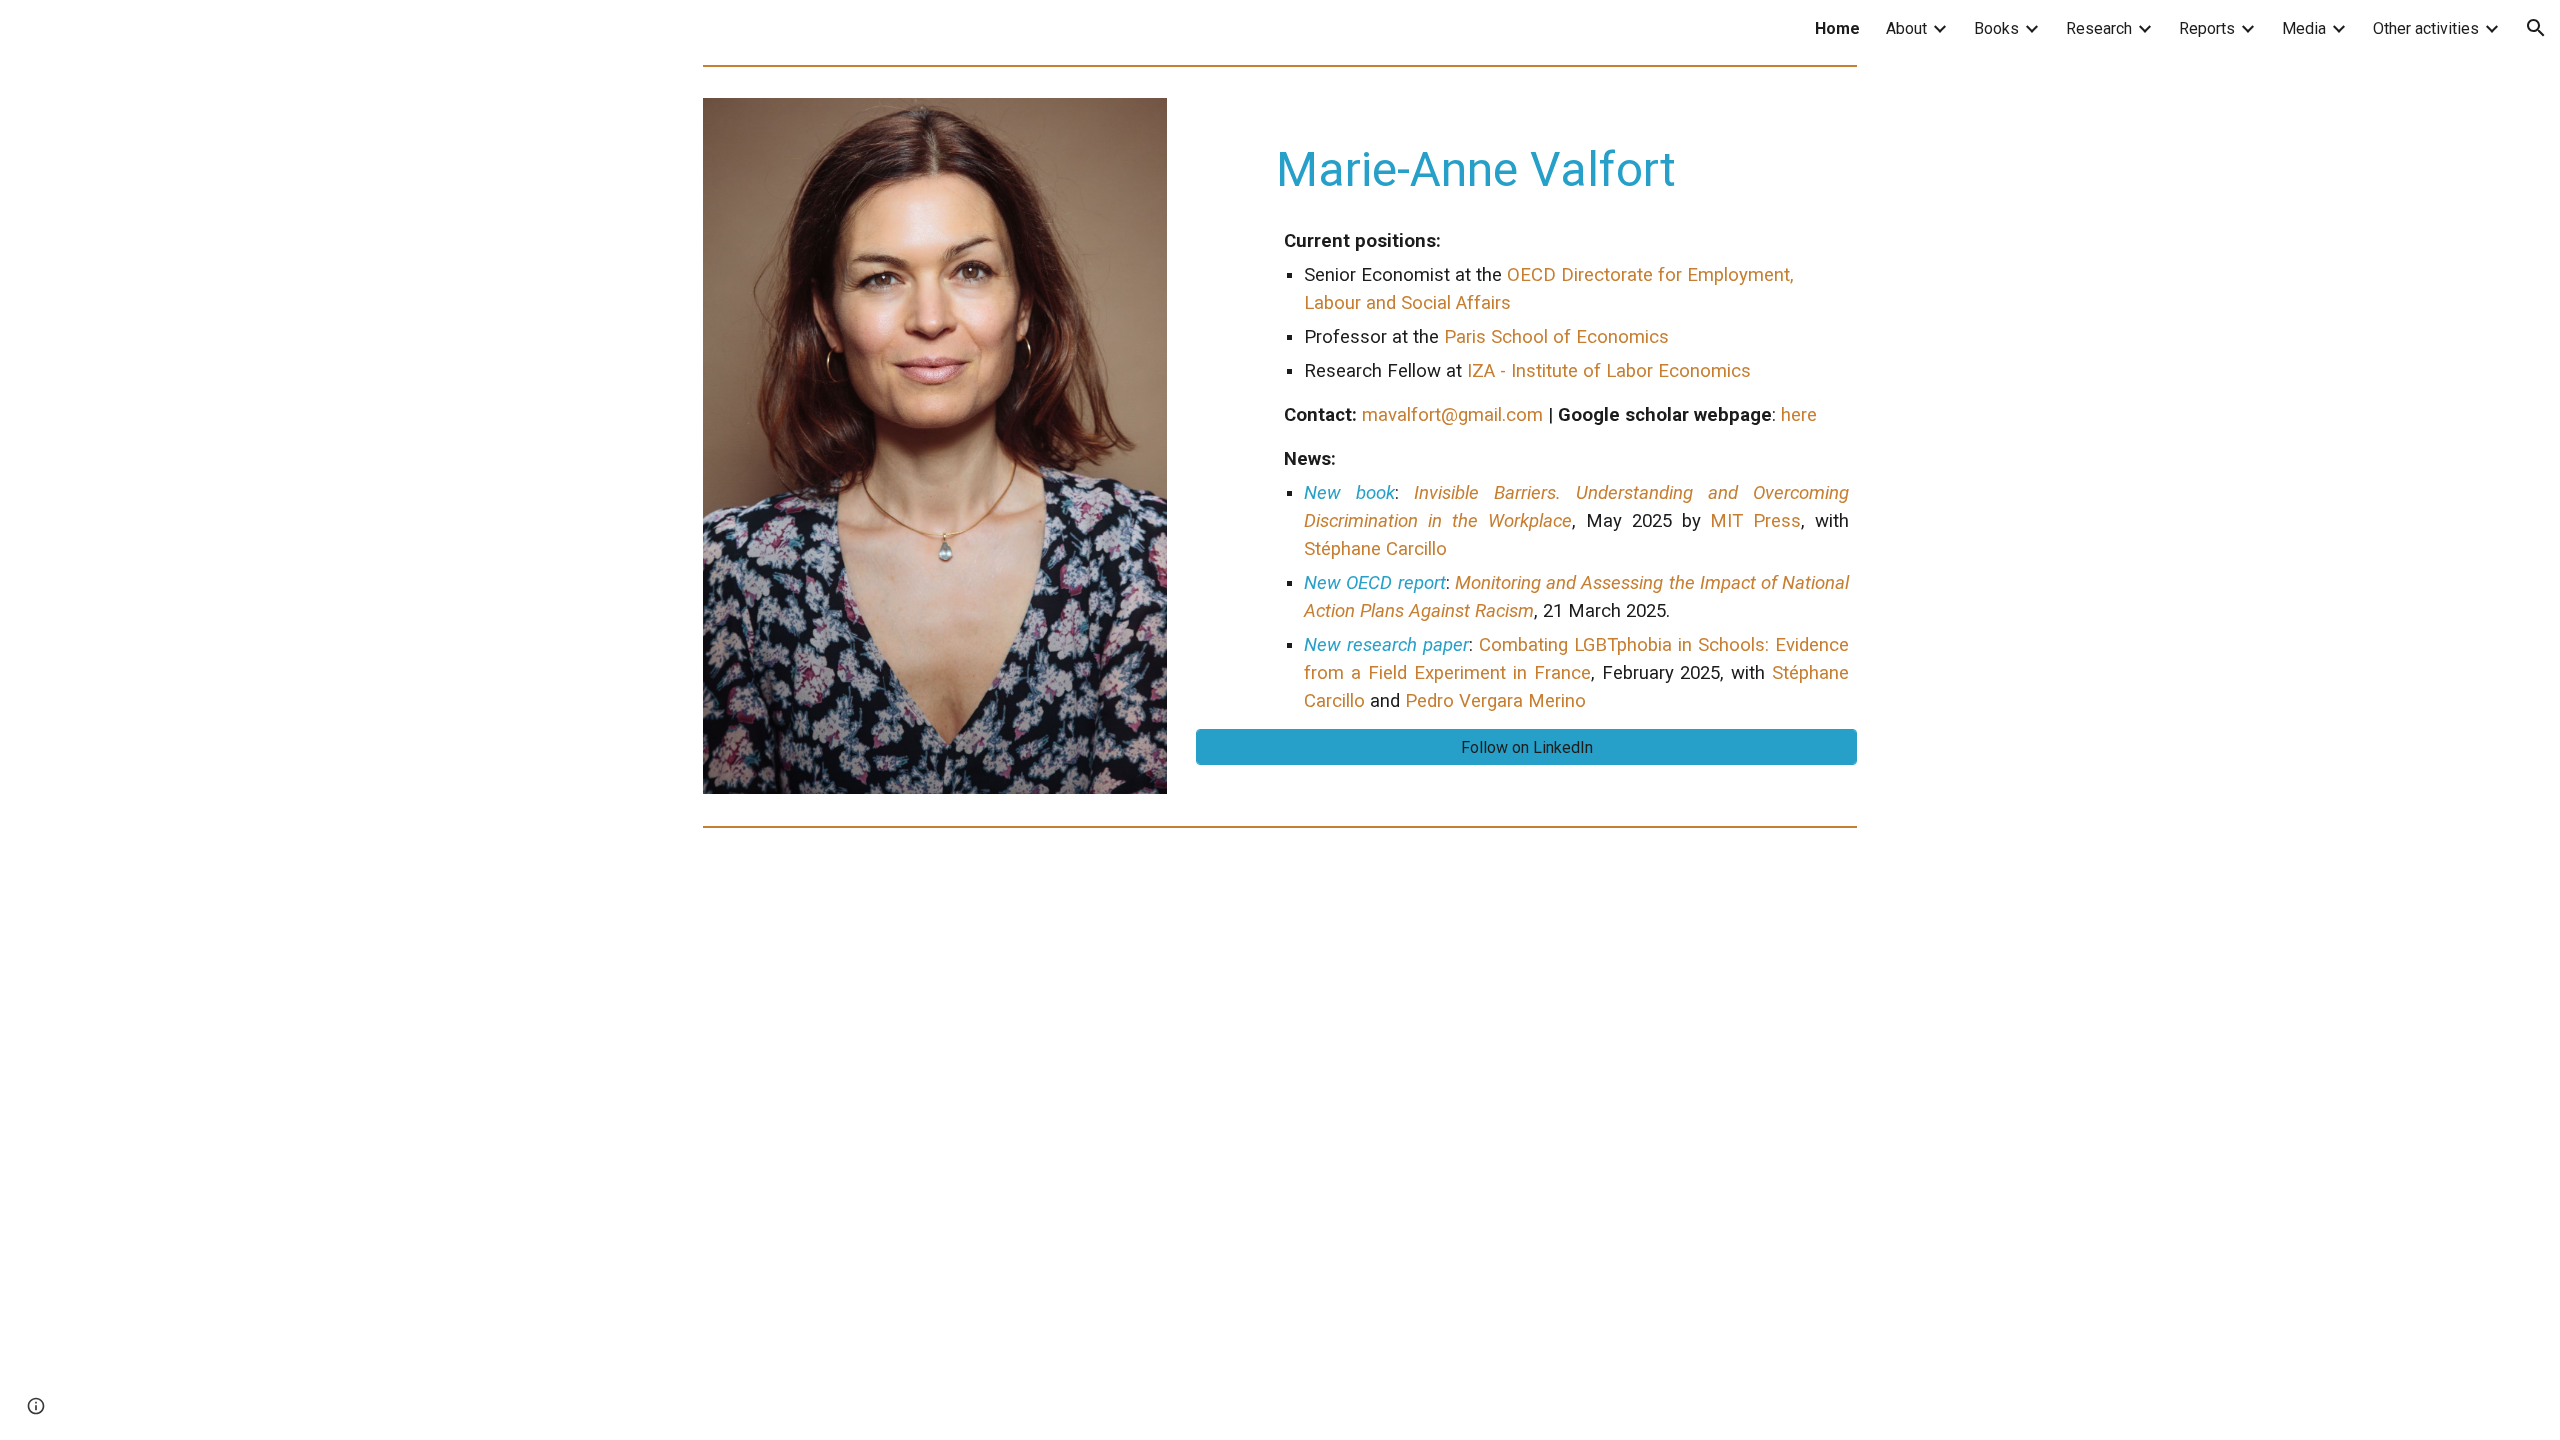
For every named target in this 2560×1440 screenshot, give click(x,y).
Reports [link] (2207, 28)
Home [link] (1837, 28)
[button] (2536, 28)
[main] (1526, 413)
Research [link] (2099, 28)
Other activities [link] (2426, 28)
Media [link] (2304, 28)
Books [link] (1996, 28)
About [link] (1906, 28)
